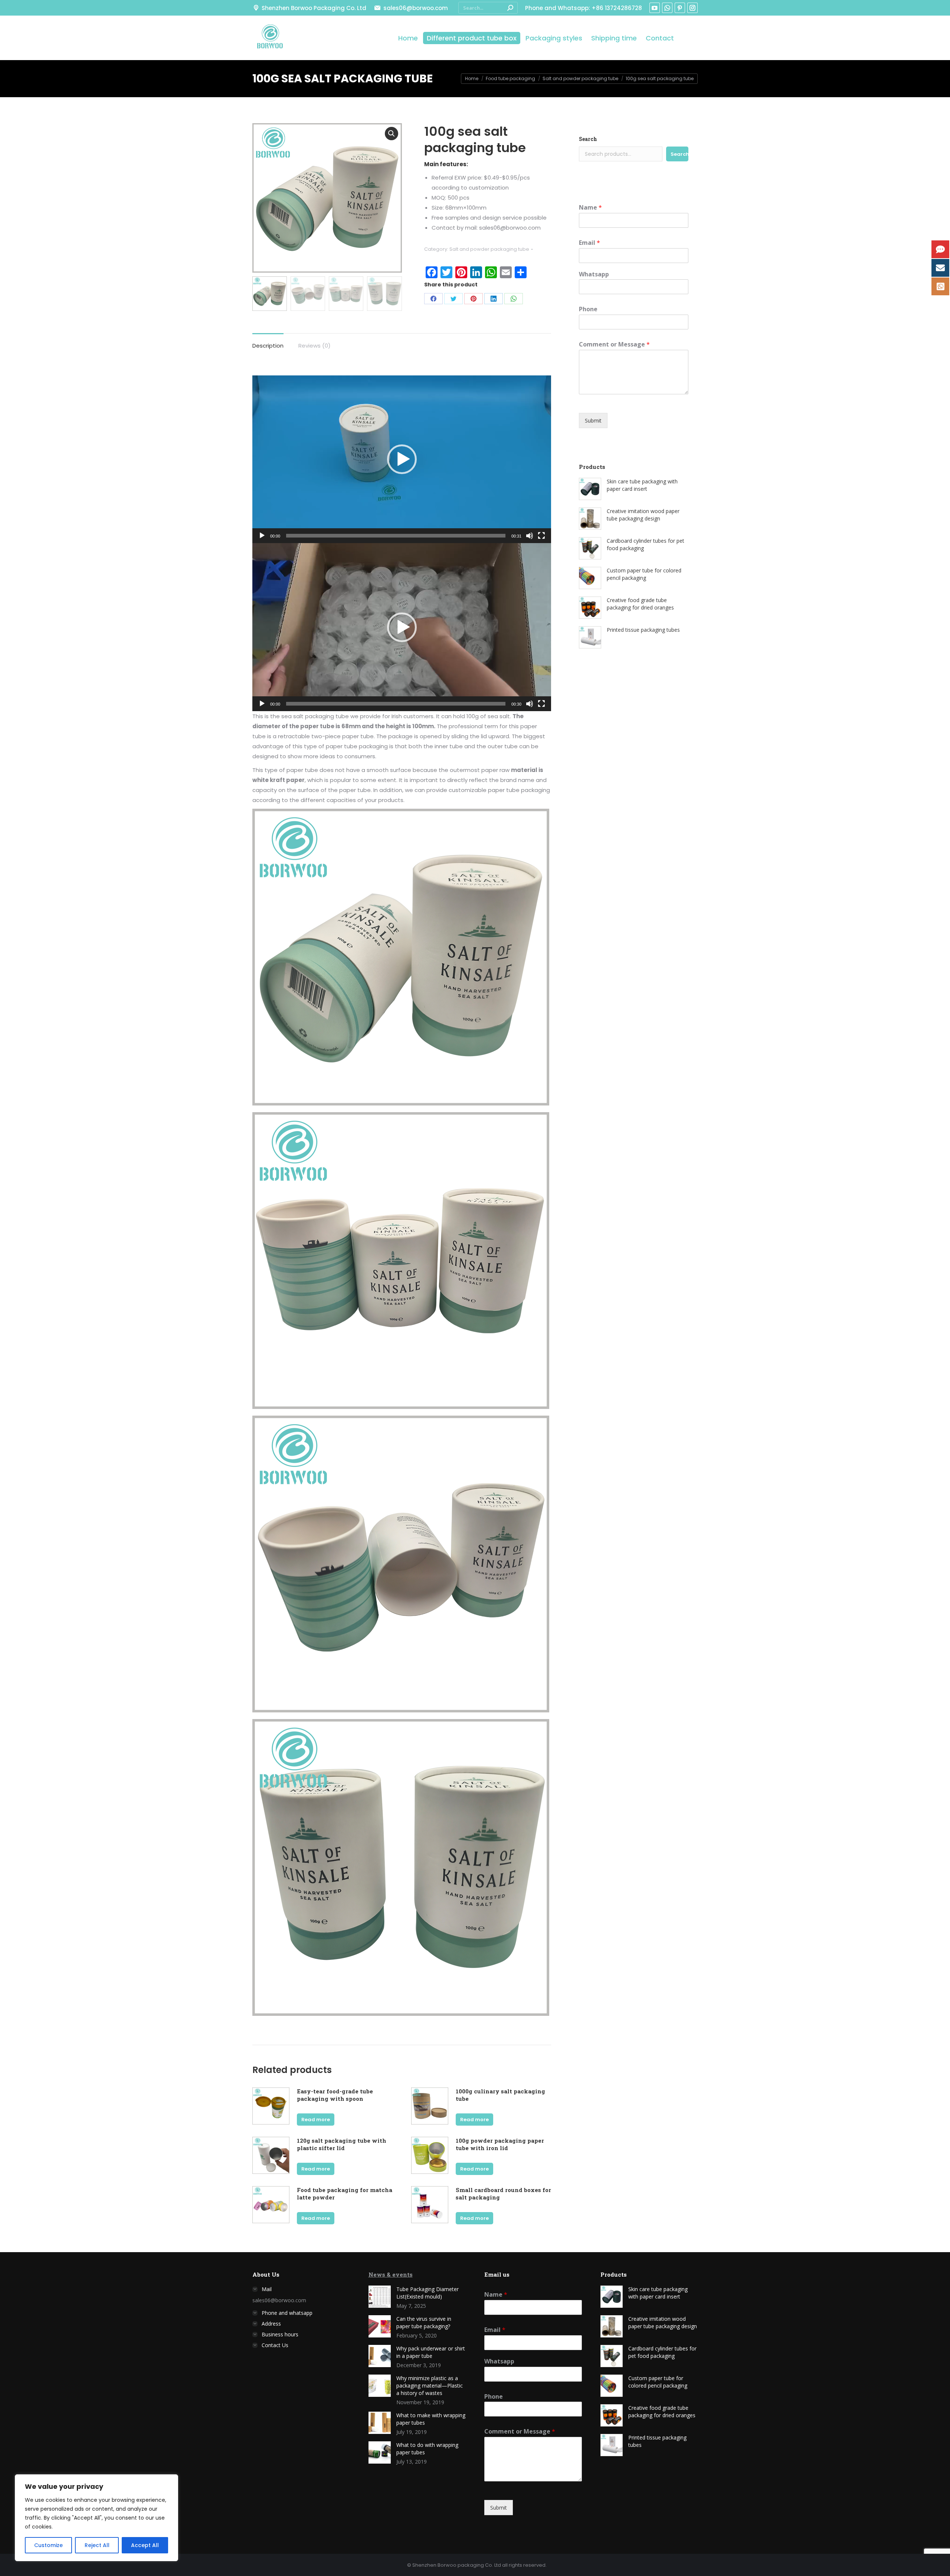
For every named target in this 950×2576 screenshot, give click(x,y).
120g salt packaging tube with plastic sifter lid (342, 2144)
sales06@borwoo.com (415, 8)
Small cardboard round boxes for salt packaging (503, 2194)
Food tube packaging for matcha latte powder (345, 2194)
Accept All (145, 2545)
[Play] (262, 536)
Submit (593, 420)
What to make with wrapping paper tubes (431, 2419)
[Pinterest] (474, 299)
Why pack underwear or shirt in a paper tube (431, 2352)
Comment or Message (614, 344)
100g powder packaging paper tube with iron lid (500, 2144)
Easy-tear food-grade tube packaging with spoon (335, 2095)
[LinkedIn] (494, 299)
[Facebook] (433, 299)
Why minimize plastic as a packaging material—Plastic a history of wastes (430, 2386)
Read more (316, 2120)
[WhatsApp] (514, 299)
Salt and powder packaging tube (489, 249)
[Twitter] (453, 299)
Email (589, 243)
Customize (48, 2545)
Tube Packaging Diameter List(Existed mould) (427, 2293)
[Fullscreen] (541, 536)
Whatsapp (594, 274)
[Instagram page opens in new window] (692, 8)
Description (268, 346)
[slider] (396, 536)
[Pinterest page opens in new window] (680, 8)
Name (590, 208)
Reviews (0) (315, 346)
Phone (588, 309)
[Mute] (530, 536)
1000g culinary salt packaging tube (500, 2095)
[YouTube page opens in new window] (655, 8)
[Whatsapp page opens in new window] (667, 8)
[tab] (268, 342)
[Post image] (380, 2297)
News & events (391, 2274)
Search (588, 139)
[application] (402, 459)
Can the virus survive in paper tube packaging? (424, 2322)
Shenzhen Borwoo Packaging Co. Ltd (314, 8)
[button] (402, 459)
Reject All (97, 2545)
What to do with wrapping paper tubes (427, 2449)
